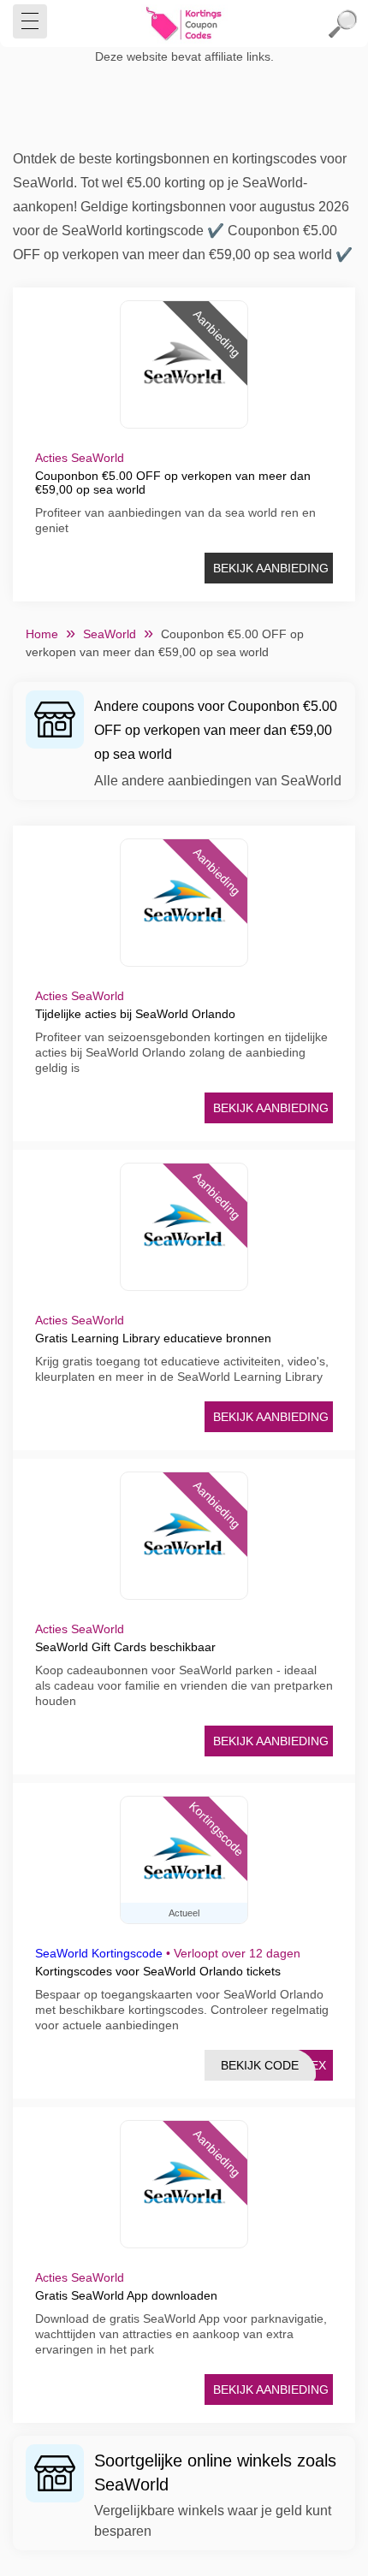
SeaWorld (110, 634)
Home (42, 634)
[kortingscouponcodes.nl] (184, 24)
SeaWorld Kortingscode (99, 1953)
